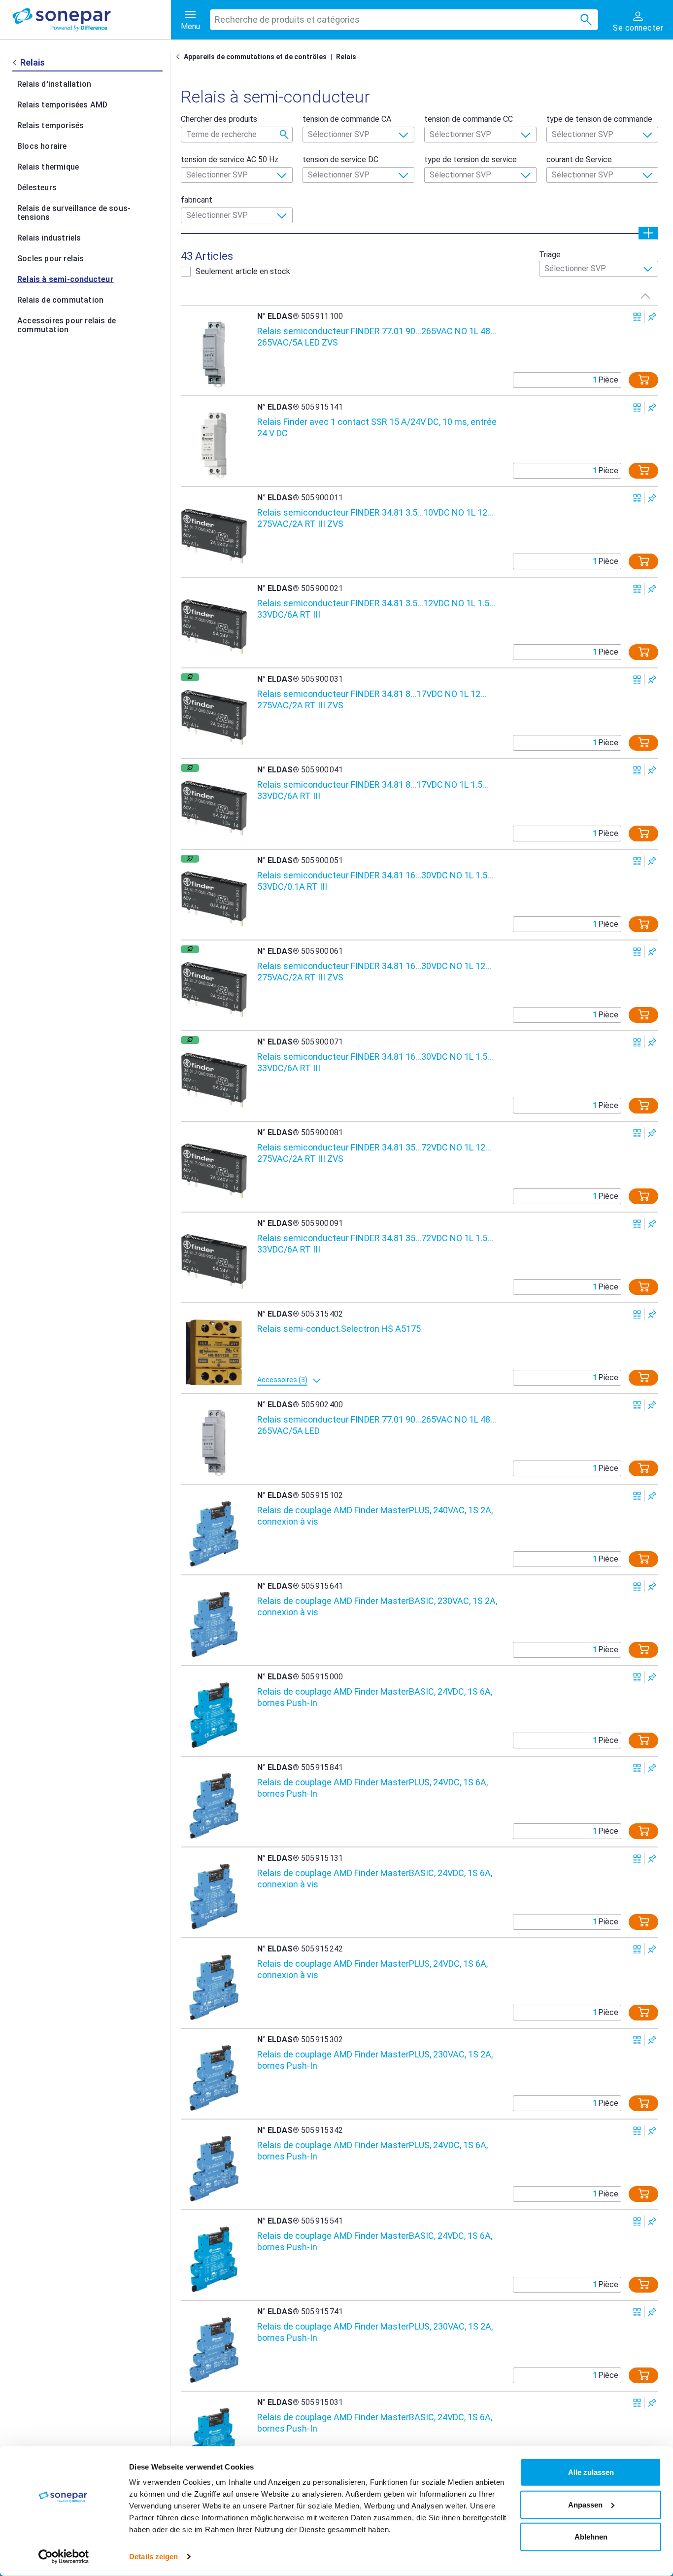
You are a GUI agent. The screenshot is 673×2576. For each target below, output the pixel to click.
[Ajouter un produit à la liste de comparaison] (637, 317)
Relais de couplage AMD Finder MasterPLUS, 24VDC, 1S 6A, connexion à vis (372, 1969)
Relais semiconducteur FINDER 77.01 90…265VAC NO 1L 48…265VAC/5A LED (377, 1425)
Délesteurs (37, 188)
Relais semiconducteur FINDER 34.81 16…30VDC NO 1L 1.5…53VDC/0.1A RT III (375, 881)
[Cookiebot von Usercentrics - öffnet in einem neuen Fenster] (64, 2557)
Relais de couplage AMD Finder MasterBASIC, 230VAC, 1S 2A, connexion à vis (377, 1606)
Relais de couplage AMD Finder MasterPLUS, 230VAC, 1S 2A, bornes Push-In (375, 2060)
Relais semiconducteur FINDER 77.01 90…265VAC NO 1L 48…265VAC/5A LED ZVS (377, 337)
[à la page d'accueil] (92, 20)
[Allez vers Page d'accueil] (180, 57)
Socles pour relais (51, 259)
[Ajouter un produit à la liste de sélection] (652, 317)
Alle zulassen (591, 2472)
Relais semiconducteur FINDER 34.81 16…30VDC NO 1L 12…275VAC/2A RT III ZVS (374, 972)
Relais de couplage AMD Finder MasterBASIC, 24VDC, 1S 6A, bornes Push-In (375, 1697)
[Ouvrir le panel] (648, 233)
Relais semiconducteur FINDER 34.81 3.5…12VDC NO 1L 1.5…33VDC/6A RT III (376, 609)
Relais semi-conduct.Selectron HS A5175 (339, 1329)
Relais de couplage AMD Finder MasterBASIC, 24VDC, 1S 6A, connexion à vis (375, 1879)
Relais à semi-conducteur (66, 279)
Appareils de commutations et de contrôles (255, 57)
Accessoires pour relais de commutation (67, 325)
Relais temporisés (50, 125)
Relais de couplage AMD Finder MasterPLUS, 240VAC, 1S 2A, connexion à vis (375, 1516)
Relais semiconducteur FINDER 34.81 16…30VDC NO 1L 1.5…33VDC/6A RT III (375, 1062)
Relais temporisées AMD (62, 105)
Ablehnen (591, 2537)
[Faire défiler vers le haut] (645, 296)
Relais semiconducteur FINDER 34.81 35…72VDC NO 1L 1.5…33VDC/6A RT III (375, 1244)
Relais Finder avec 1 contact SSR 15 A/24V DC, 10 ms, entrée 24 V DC (377, 427)
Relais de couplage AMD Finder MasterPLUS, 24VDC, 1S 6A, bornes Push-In (372, 1788)
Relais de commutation (60, 300)
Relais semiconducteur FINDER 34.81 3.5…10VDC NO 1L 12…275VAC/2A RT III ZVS (375, 518)
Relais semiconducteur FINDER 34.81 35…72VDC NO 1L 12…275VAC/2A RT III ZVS (374, 1153)
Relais (346, 57)
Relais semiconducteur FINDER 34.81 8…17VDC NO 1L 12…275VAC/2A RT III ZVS (372, 699)
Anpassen (585, 2504)
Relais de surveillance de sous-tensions (74, 213)
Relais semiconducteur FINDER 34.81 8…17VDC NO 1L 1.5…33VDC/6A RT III (373, 790)
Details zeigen (153, 2557)
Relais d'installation (54, 84)
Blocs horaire (42, 146)
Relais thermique (48, 167)
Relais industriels (49, 238)
